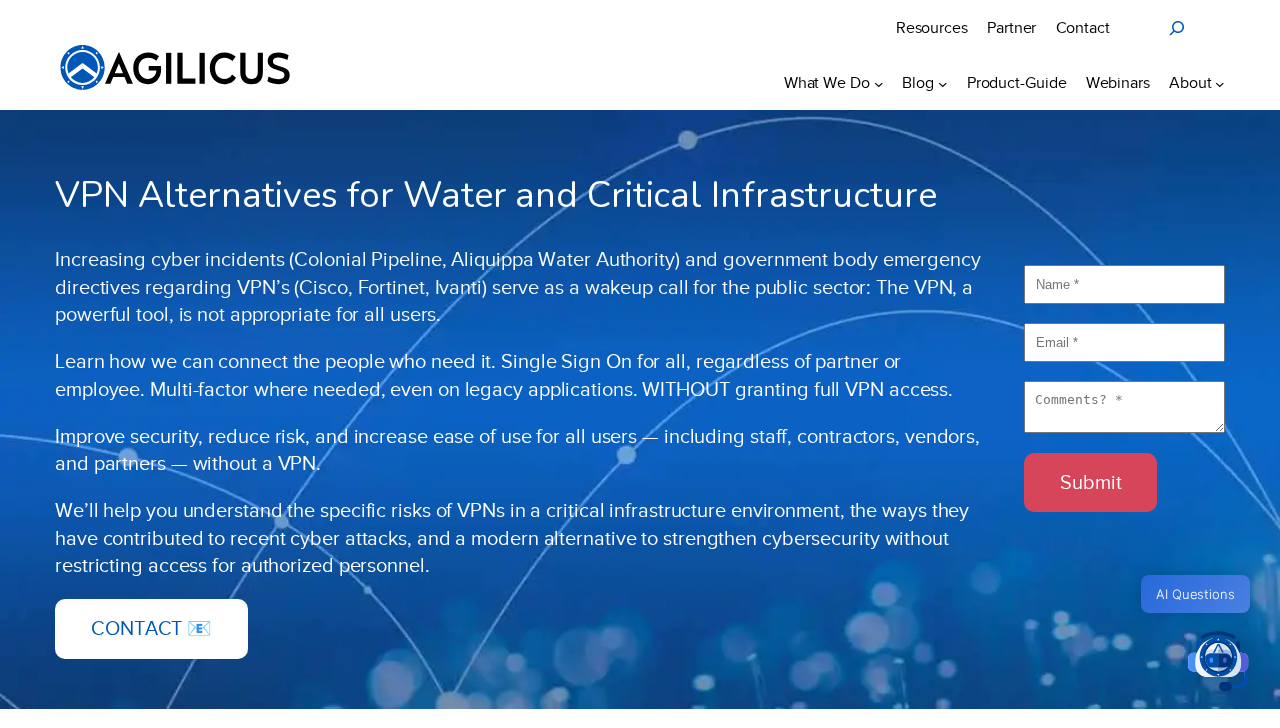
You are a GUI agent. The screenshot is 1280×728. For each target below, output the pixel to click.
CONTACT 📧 (151, 628)
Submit (1090, 482)
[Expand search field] (1177, 28)
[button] (1218, 663)
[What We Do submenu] (879, 83)
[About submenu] (1220, 83)
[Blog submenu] (943, 83)
